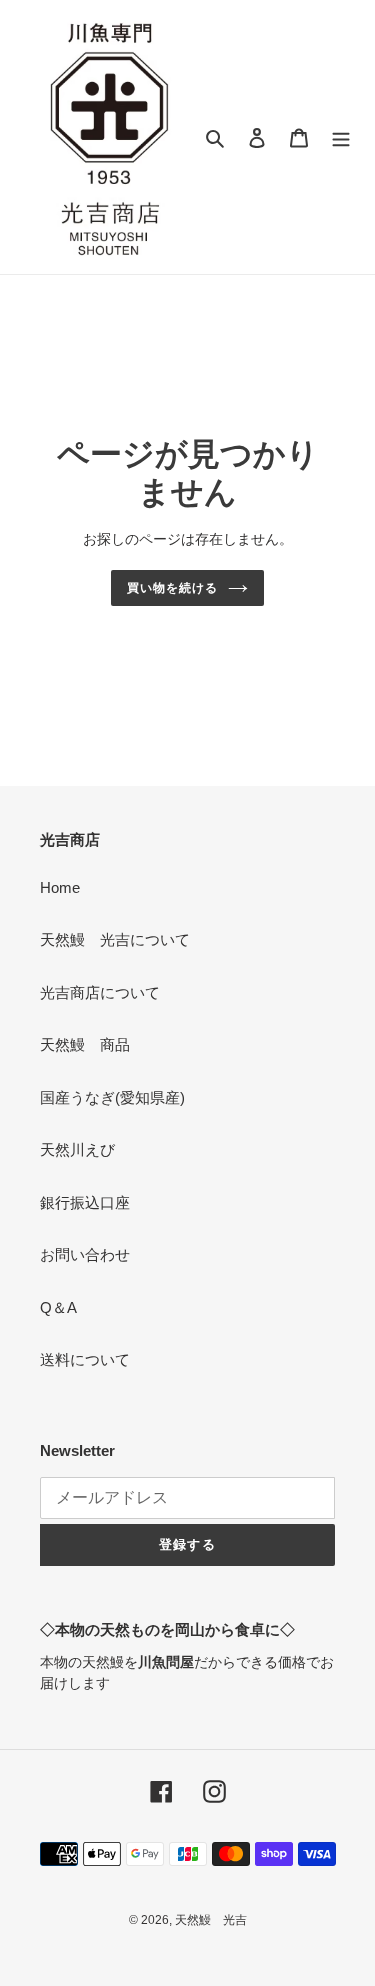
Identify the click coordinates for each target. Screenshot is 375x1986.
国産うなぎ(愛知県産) (112, 1097)
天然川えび (77, 1149)
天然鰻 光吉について (115, 939)
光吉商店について (100, 992)
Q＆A (58, 1307)
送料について (85, 1359)
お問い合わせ (85, 1254)
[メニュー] (341, 137)
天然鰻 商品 (85, 1044)
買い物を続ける (172, 588)
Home (60, 887)
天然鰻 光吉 (211, 1920)
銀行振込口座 (85, 1202)
